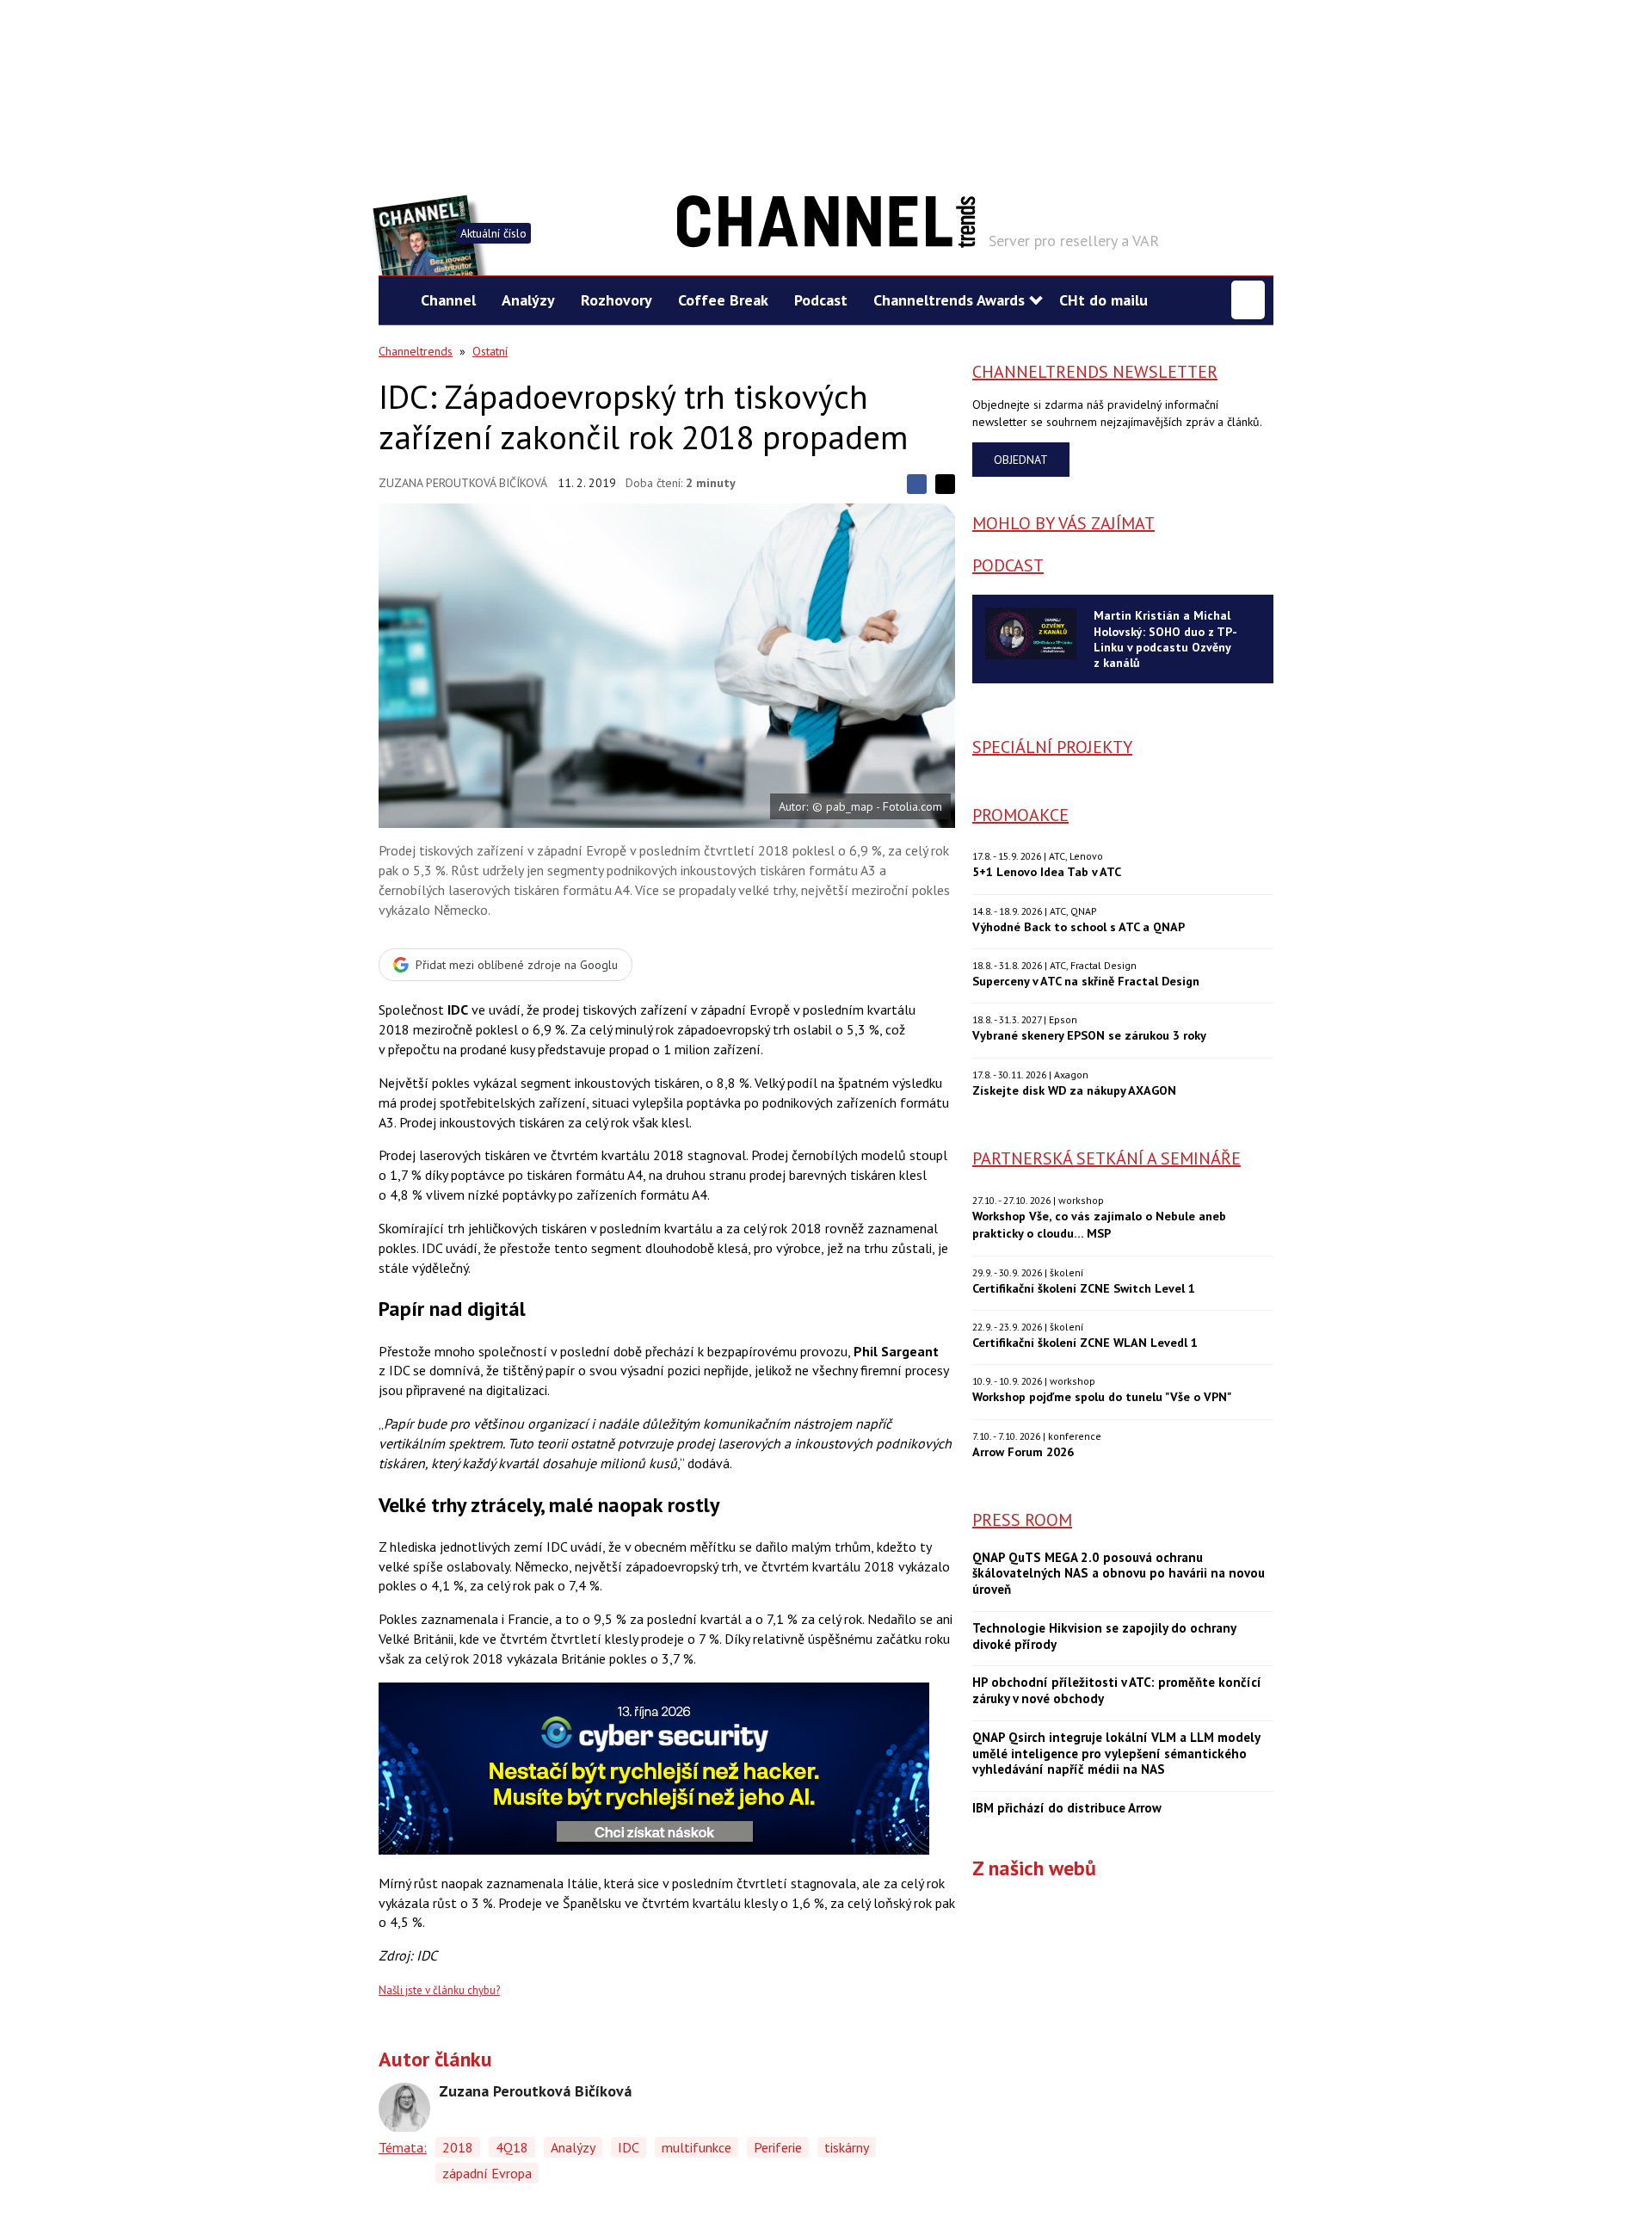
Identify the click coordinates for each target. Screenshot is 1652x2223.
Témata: (403, 2147)
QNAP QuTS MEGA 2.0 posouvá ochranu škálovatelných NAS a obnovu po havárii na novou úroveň (1119, 1574)
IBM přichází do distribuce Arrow (1067, 1808)
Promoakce (1020, 815)
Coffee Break (723, 300)
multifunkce (697, 2147)
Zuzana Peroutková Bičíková (463, 483)
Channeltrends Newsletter (1095, 372)
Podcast (821, 300)
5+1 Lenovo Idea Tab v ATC (1047, 871)
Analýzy (528, 300)
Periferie (778, 2147)
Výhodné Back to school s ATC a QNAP (1079, 926)
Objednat (1021, 460)
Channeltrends (416, 351)
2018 (458, 2147)
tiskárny (847, 2147)
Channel (448, 300)
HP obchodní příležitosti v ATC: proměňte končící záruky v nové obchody (1117, 1691)
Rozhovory (616, 300)
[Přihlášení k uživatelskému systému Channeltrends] (1248, 300)
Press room (1022, 1520)
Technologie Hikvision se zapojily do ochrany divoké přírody (1104, 1636)
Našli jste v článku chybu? (439, 1990)
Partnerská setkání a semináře (1106, 1158)
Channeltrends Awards (949, 300)
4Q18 (512, 2147)
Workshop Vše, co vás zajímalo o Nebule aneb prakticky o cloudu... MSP (1099, 1224)
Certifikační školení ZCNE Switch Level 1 (1084, 1288)
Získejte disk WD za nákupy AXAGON (1074, 1090)
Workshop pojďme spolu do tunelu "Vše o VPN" (1102, 1396)
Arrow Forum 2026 (1023, 1451)
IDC (629, 2147)
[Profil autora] (404, 2109)
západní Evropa (487, 2173)
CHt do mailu (1103, 300)
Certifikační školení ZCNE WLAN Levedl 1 (1085, 1342)
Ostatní (490, 351)
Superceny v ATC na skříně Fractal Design (1086, 981)
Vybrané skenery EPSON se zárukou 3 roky (1089, 1035)
